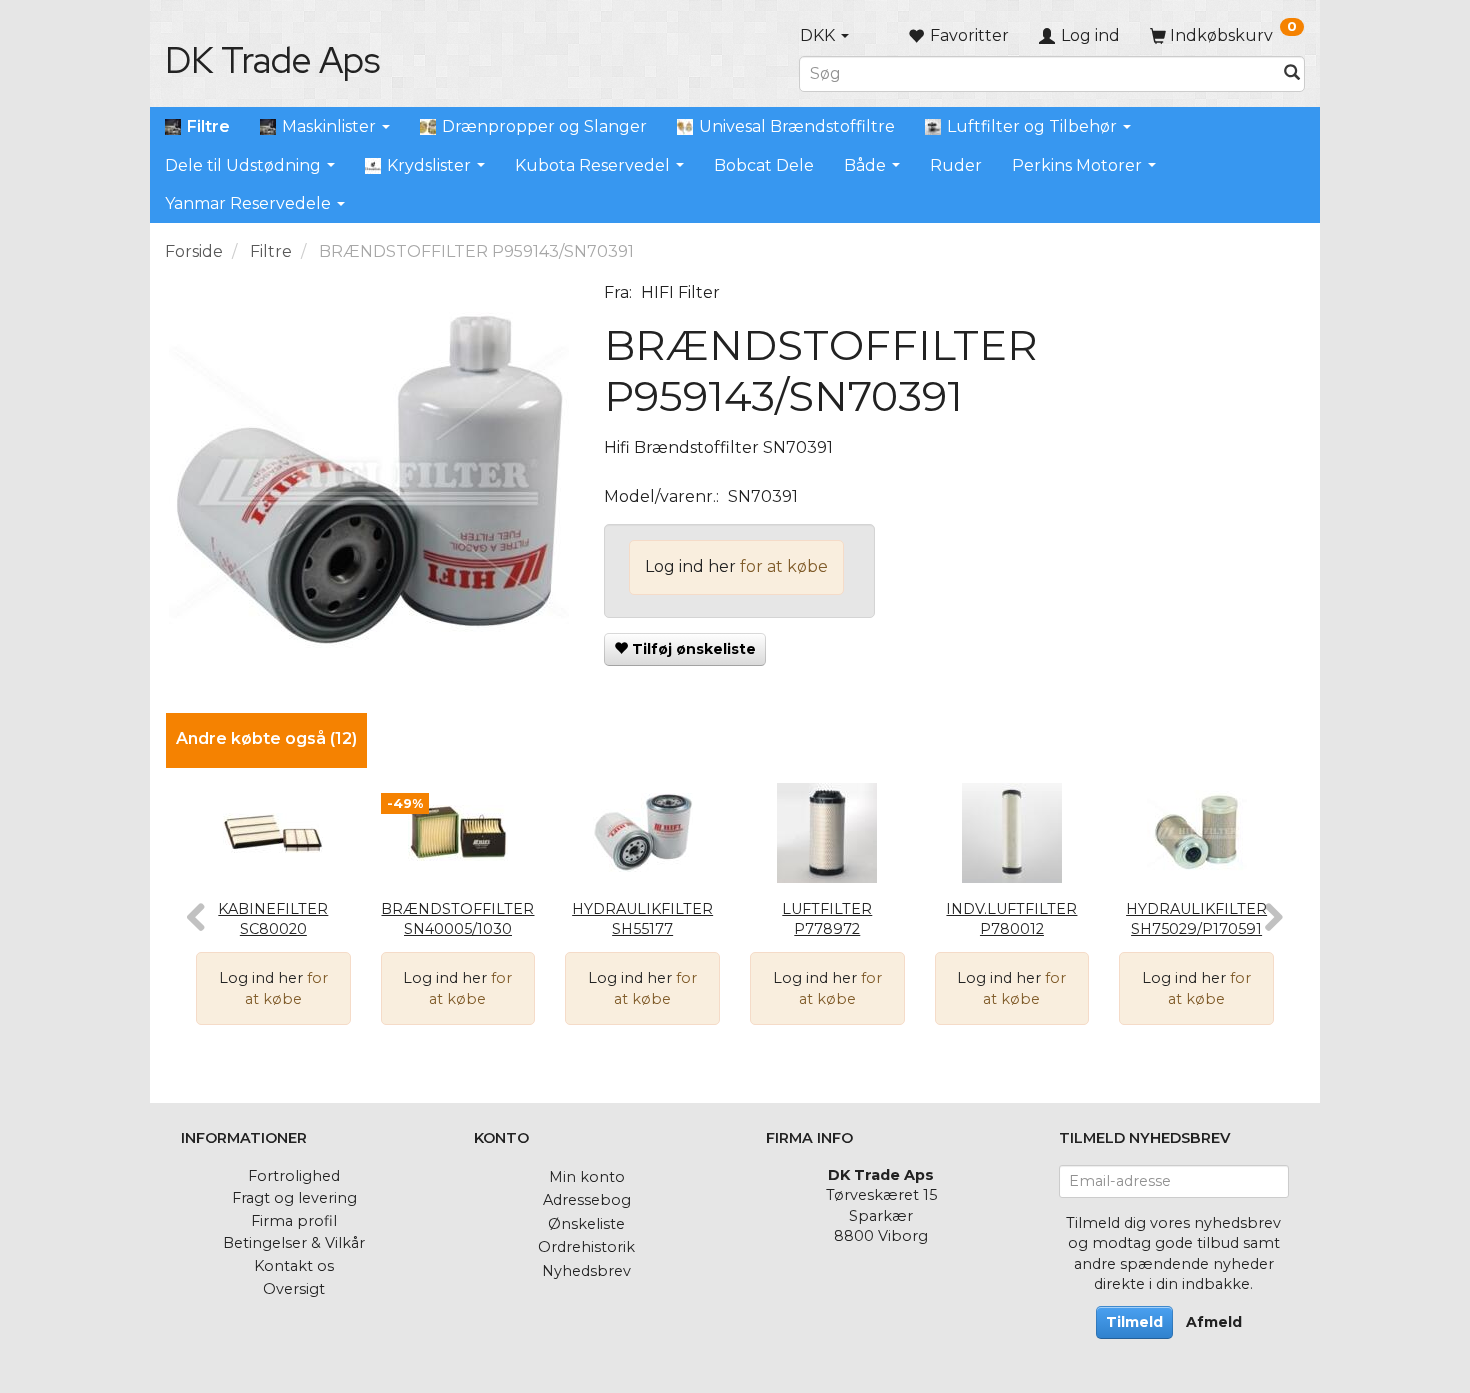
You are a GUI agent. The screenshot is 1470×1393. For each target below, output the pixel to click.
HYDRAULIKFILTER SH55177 (642, 919)
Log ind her (690, 566)
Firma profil (294, 1221)
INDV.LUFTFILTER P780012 (1011, 919)
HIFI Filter (680, 292)
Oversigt (294, 1289)
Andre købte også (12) (266, 738)
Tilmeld (1134, 1322)
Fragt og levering (294, 1198)
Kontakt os (294, 1266)
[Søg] (1292, 73)
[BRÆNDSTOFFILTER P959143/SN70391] (369, 482)
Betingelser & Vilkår (294, 1243)
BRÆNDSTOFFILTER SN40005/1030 (457, 919)
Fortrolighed (294, 1176)
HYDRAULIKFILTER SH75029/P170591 (1196, 919)
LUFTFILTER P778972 (827, 919)
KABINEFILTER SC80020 (273, 919)
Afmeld (1214, 1322)
